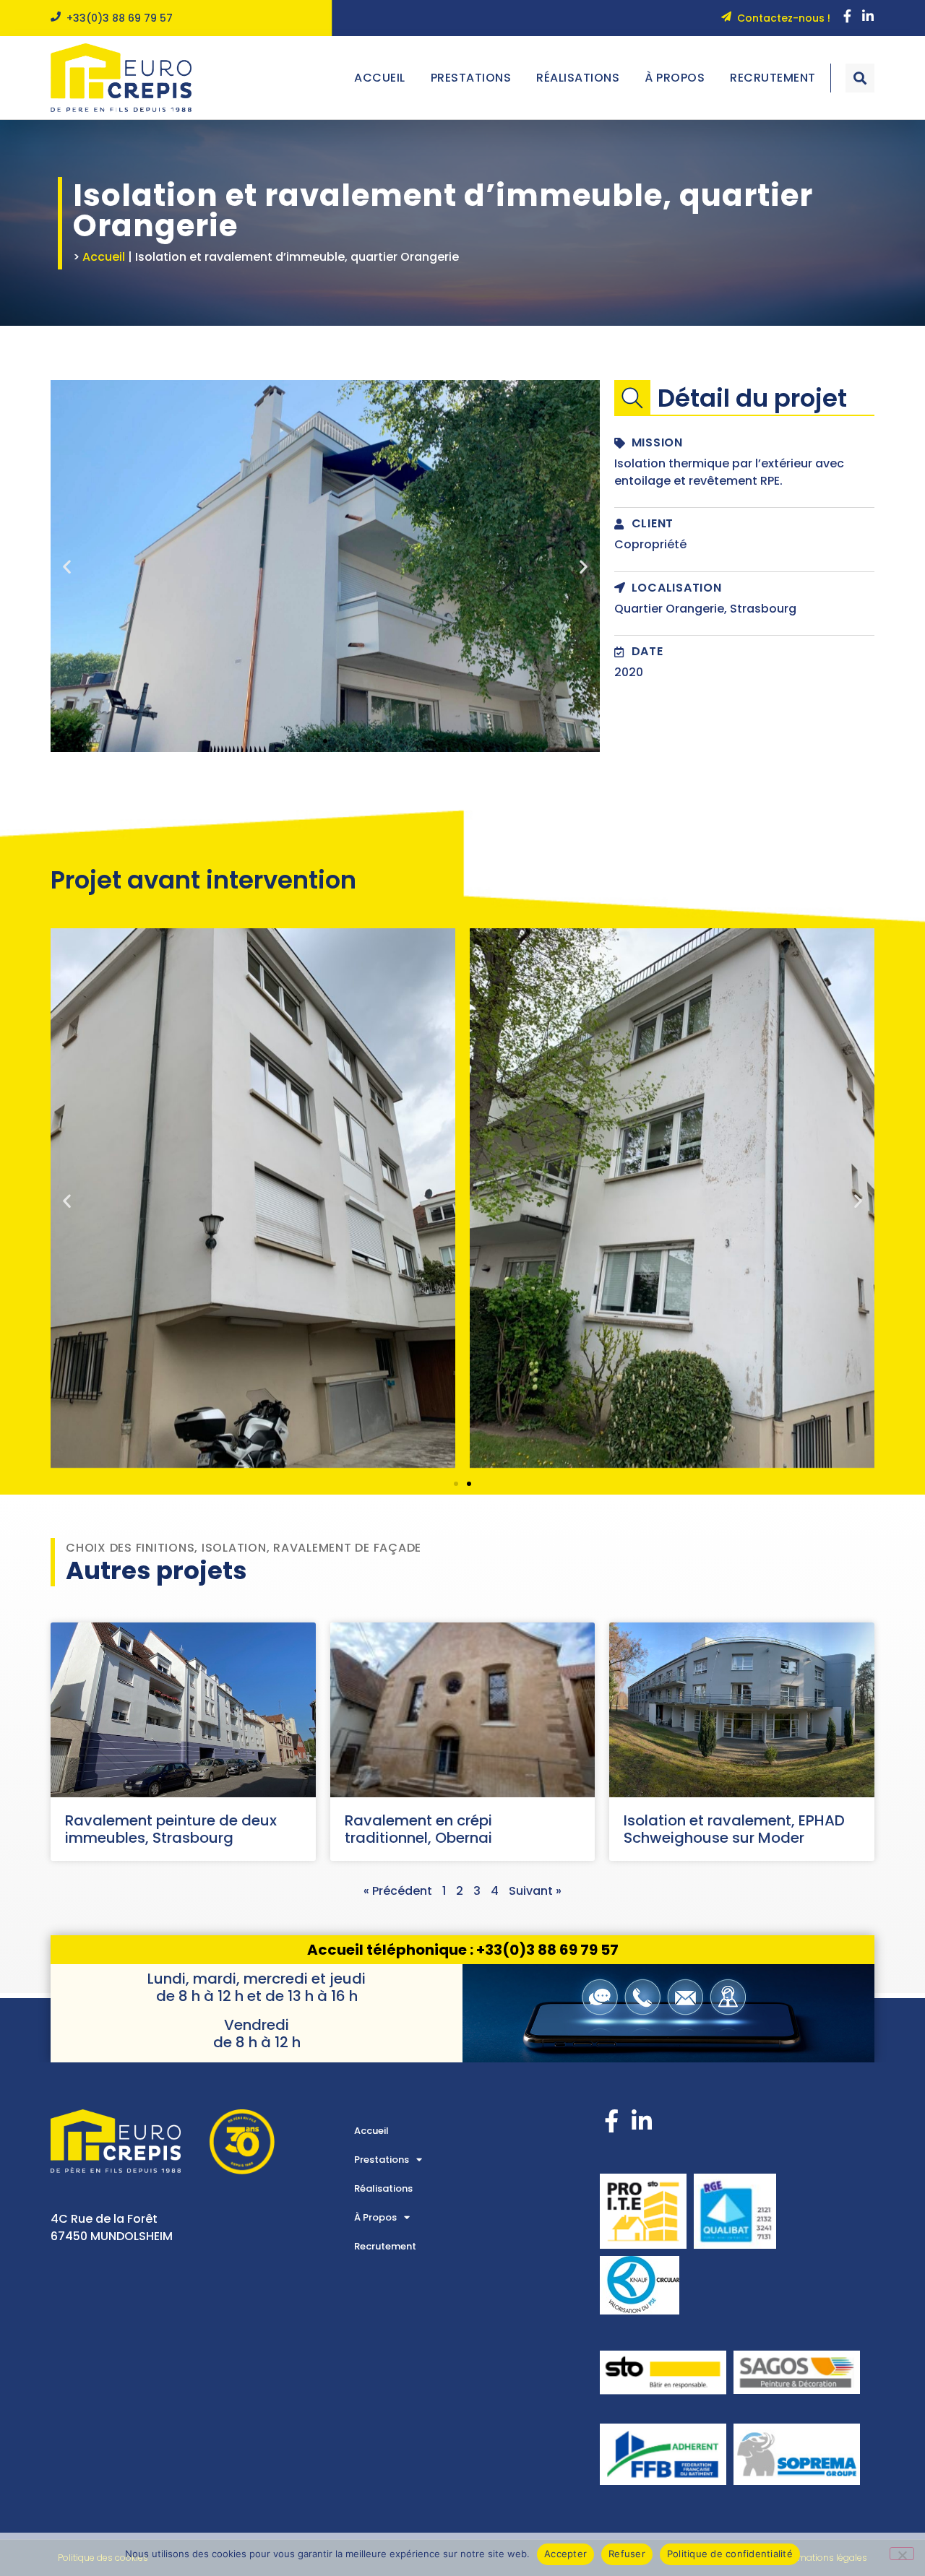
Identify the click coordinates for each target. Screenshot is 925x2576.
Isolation (234, 1548)
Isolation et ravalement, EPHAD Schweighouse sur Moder (734, 1829)
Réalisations (578, 78)
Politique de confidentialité (730, 2554)
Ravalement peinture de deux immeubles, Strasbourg (171, 1829)
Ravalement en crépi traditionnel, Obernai (418, 1829)
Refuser (627, 2554)
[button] (860, 78)
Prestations (471, 78)
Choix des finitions (130, 1548)
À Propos (675, 78)
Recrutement (773, 78)
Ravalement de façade (347, 1548)
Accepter (565, 2554)
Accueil (380, 78)
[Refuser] (902, 2554)
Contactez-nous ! (784, 18)
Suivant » (535, 1891)
